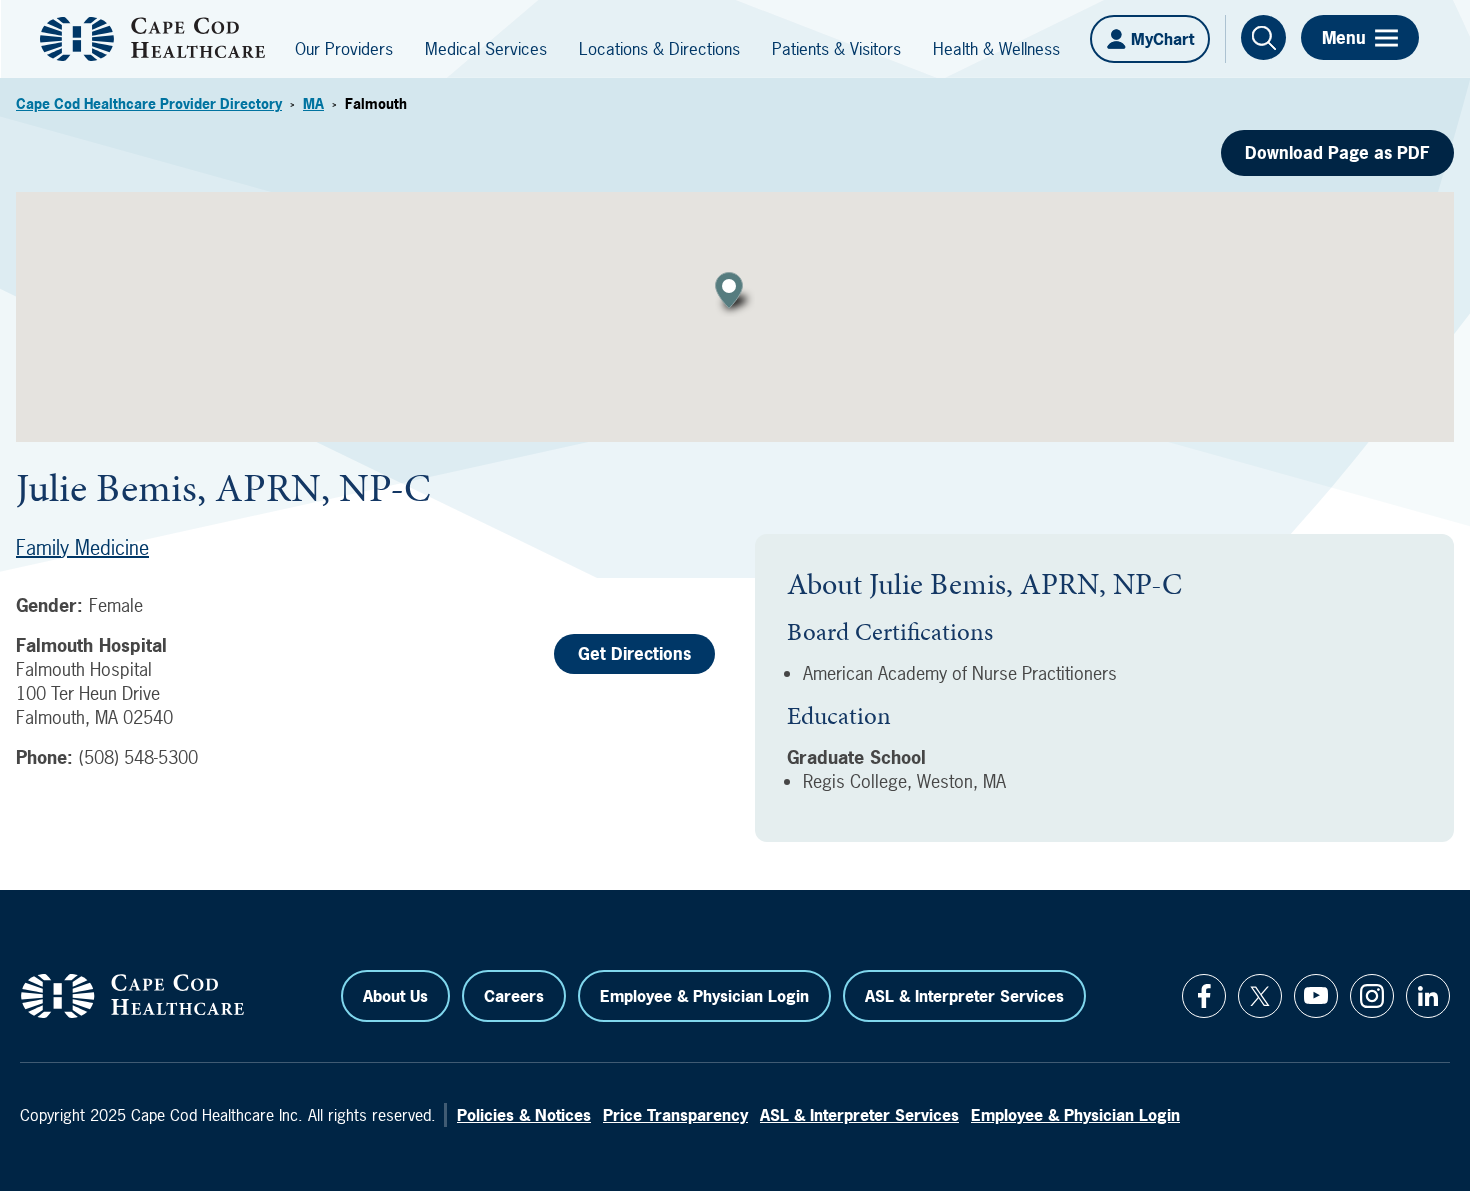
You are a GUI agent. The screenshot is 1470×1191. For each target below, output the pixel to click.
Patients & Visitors (836, 48)
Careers (514, 996)
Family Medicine (82, 547)
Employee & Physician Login (704, 996)
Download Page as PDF (1337, 152)
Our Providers (344, 48)
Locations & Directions (659, 48)
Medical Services (486, 48)
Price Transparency (675, 1115)
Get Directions (634, 653)
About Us (395, 996)
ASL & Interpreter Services (964, 996)
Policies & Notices (524, 1115)
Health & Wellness (996, 48)
